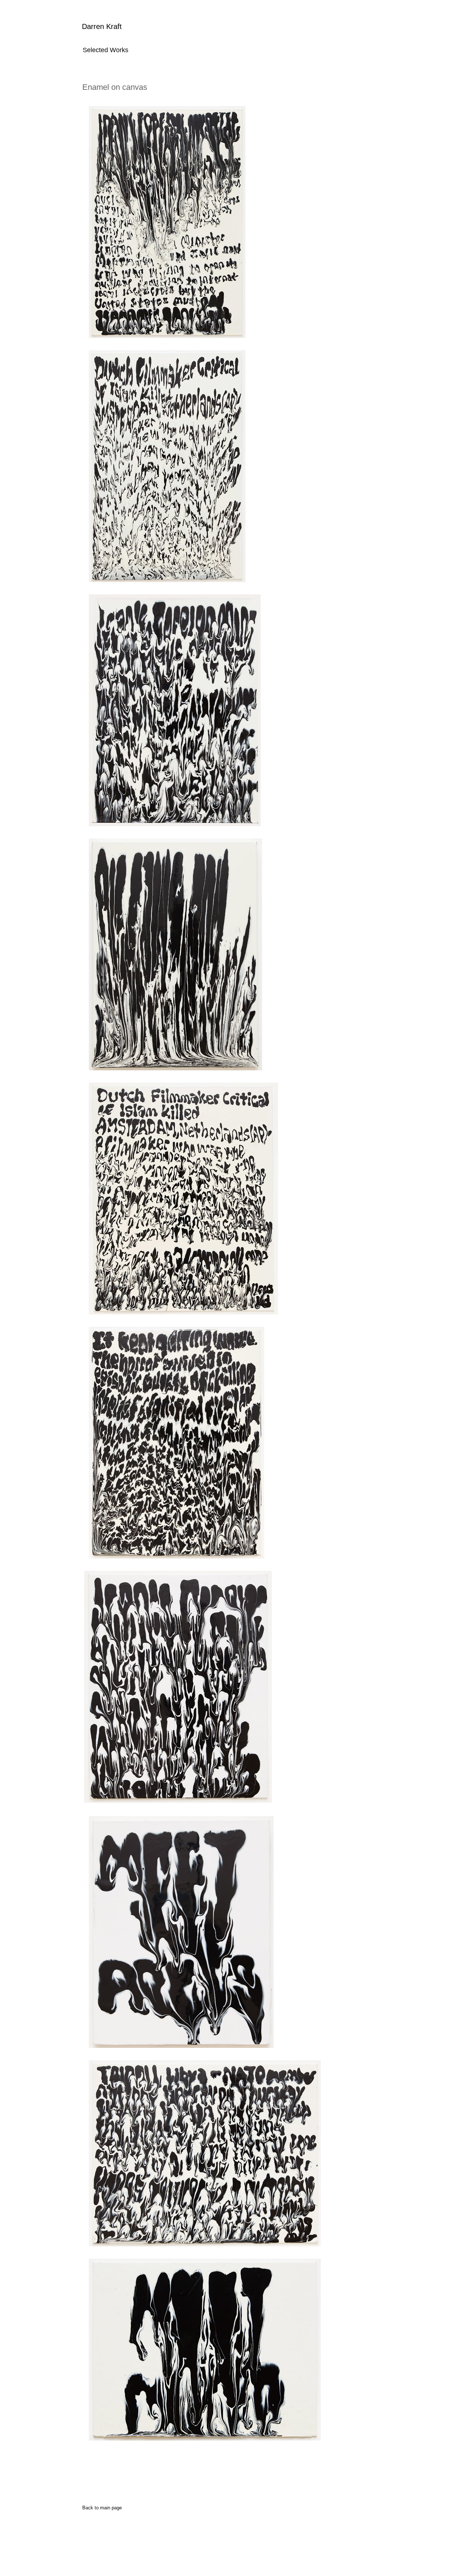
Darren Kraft (102, 26)
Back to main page (102, 2508)
